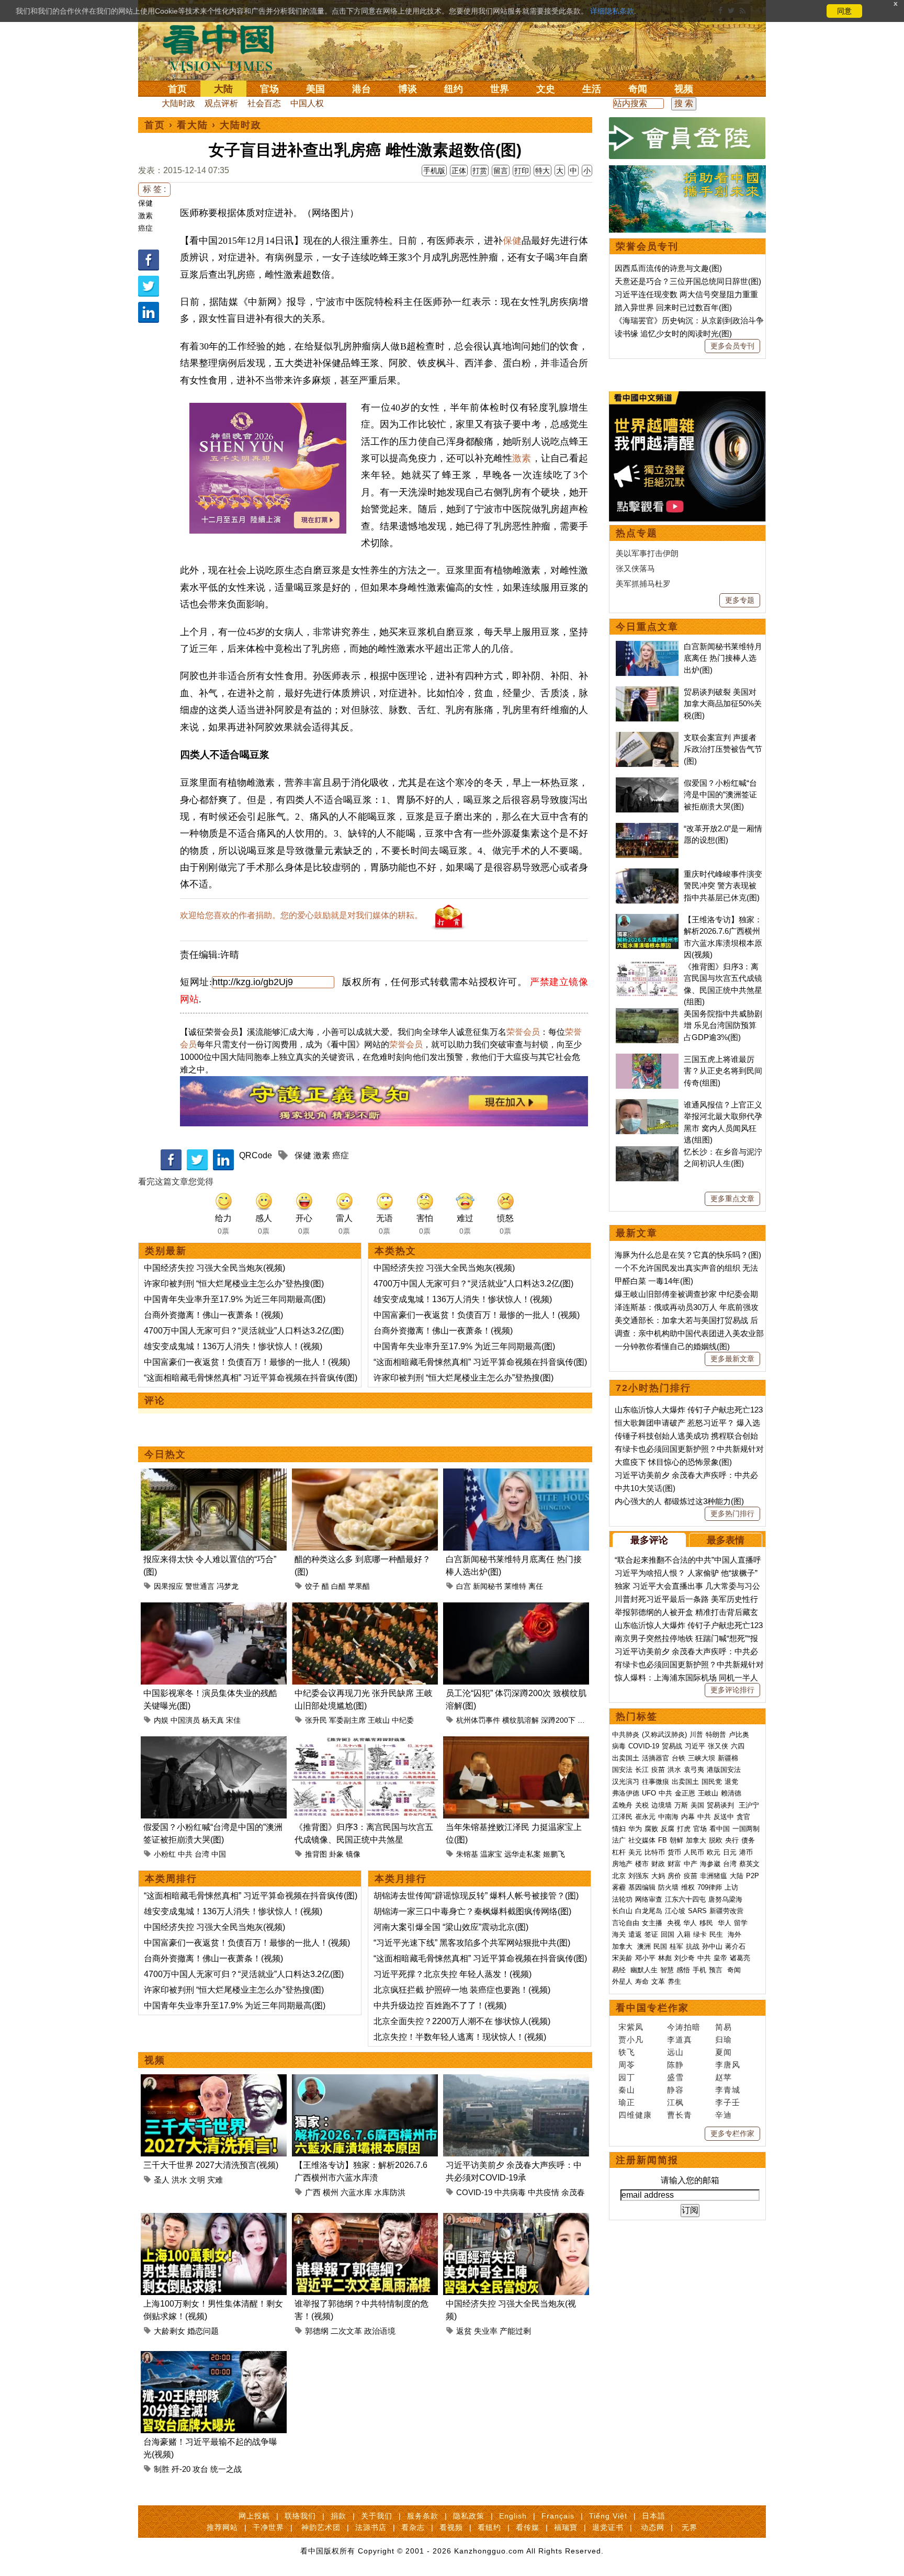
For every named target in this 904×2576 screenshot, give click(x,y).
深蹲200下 (558, 1720)
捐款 (338, 2516)
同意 (844, 11)
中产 (691, 1864)
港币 (746, 1852)
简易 (724, 2027)
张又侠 (718, 1746)
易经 (620, 1970)
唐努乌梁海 (725, 1899)
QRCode (256, 1155)
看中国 (224, 47)
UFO (649, 1793)
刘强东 (639, 1876)
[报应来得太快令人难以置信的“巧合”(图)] (214, 1475)
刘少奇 (685, 1958)
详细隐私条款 (612, 11)
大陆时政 (178, 103)
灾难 (215, 2180)
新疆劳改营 (726, 1911)
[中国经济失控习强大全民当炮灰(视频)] (516, 2219)
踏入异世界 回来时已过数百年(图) (673, 307)
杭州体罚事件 (478, 1720)
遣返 (635, 1934)
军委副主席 (347, 1720)
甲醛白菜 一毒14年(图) (654, 1281)
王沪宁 (749, 1805)
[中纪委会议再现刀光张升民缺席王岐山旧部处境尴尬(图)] (365, 1608)
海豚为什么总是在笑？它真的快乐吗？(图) (688, 1255)
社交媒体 (642, 1840)
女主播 (653, 1923)
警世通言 (200, 1586)
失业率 (486, 2331)
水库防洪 (390, 2192)
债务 (748, 1840)
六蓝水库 (356, 2192)
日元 (730, 1852)
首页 (177, 89)
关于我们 (377, 2516)
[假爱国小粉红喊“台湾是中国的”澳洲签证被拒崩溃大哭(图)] (214, 1742)
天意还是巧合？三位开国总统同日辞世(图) (688, 281)
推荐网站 (222, 2527)
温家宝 (491, 1854)
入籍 (684, 1934)
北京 (619, 1876)
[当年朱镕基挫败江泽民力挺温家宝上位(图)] (516, 1742)
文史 (546, 89)
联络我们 (300, 2516)
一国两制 (746, 1829)
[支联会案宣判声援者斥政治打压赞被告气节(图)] (647, 737)
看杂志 (413, 2527)
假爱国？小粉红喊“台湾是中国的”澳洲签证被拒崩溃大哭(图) (720, 795)
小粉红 (165, 1854)
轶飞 (627, 2052)
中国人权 (307, 103)
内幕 (688, 1817)
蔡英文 (749, 1864)
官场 (269, 89)
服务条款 (423, 2516)
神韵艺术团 (321, 2527)
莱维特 (515, 1586)
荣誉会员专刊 (647, 246)
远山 (675, 2052)
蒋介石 (736, 1946)
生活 (592, 89)
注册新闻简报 (647, 2160)
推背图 (316, 1854)
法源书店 (371, 2527)
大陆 (223, 89)
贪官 (743, 1817)
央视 (674, 1923)
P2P (753, 1876)
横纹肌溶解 (521, 1720)
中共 (185, 1854)
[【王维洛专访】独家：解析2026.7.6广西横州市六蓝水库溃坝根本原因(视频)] (365, 2080)
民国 (660, 1946)
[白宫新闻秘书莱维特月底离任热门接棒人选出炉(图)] (516, 1475)
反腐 (668, 1829)
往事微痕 (656, 1782)
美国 (315, 89)
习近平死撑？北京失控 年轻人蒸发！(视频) (453, 1974)
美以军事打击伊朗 (647, 553)
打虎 (684, 1829)
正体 (459, 171)
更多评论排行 (732, 1690)
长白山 (622, 1911)
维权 (688, 1887)
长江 (642, 1770)
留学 (741, 1923)
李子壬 (728, 2102)
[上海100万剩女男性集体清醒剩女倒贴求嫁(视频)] (214, 2219)
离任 (536, 1586)
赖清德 (731, 1793)
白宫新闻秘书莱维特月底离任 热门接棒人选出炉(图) (723, 658)
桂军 (676, 1946)
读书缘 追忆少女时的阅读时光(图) (673, 334)
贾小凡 (631, 2040)
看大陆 (193, 125)
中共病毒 (510, 2192)
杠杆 (619, 1852)
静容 (675, 2090)
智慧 (667, 1970)
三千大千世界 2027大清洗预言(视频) (211, 2165)
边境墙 (662, 1805)
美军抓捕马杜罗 (643, 584)
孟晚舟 (622, 1805)
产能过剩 (515, 2331)
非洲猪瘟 (714, 1876)
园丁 (627, 2077)
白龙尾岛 (649, 1911)
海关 (619, 1934)
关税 (642, 1805)
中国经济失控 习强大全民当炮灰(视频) (214, 1268)
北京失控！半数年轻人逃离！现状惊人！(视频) (460, 2037)
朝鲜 (676, 1840)
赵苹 (724, 2077)
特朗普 (716, 1735)
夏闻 (724, 2052)
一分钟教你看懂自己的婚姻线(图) (672, 1346)
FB (663, 1840)
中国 (219, 1854)
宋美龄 (622, 1958)
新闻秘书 (488, 1586)
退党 (731, 1782)
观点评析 (221, 103)
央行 (732, 1840)
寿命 (642, 1981)
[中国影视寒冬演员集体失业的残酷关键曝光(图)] (214, 1608)
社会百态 (264, 103)
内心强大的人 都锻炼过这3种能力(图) (679, 1501)
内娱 (161, 1720)
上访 (731, 1887)
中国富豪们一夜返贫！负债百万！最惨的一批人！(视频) (247, 1362)
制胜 (162, 2469)
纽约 (454, 89)
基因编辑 (642, 1887)
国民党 (712, 1782)
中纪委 (403, 1720)
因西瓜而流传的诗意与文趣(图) (668, 268)
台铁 (679, 1758)
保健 (145, 203)
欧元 (714, 1852)
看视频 (451, 2527)
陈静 (675, 2065)
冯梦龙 (228, 1586)
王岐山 (379, 1720)
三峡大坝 (702, 1758)
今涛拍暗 (684, 2027)
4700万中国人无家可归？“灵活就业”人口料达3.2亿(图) (244, 1331)
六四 (738, 1746)
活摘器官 (656, 1758)
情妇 (619, 1829)
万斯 (681, 1805)
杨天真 (213, 1720)
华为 (635, 1829)
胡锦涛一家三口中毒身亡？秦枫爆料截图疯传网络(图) (472, 1911)
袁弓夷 (694, 1770)
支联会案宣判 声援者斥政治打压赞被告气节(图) (723, 749)
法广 (619, 1840)
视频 (684, 89)
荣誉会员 (523, 1032)
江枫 (675, 2102)
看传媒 (528, 2527)
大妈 (658, 1876)
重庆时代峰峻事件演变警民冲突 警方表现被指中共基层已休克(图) (723, 886)
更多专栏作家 (732, 2133)
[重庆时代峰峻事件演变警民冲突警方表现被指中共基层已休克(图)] (647, 874)
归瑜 (724, 2040)
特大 (543, 171)
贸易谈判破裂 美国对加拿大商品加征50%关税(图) (723, 704)
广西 (313, 2192)
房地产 (622, 1864)
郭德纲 (317, 2331)
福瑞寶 (566, 2527)
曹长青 (680, 2115)
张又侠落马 (635, 568)
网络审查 (649, 1899)
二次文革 (346, 2331)
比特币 (655, 1852)
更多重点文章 (732, 1199)
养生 (674, 1981)
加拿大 (696, 1840)
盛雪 (675, 2077)
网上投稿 (254, 2516)
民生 (717, 1934)
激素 (145, 216)
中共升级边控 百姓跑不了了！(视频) (440, 2006)
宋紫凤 (631, 2027)
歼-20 (181, 2469)
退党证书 (608, 2527)
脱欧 (716, 1840)
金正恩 (685, 1793)
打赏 (480, 171)
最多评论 (649, 1540)
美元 (635, 1852)
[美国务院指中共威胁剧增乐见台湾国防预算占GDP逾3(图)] (647, 1014)
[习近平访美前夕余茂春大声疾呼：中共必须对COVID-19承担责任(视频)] (516, 2080)
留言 (501, 171)
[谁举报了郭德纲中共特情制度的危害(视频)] (365, 2219)
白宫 (464, 1586)
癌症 (145, 228)
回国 (668, 1934)
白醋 (338, 1586)
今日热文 (165, 1454)
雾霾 (619, 1887)
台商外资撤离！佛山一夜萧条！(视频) (213, 1315)
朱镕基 (467, 1854)
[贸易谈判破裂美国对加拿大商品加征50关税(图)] (647, 692)
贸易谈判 (721, 1805)
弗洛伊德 (626, 1793)
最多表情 (726, 1540)
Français (558, 2516)
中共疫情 (544, 2192)
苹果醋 (359, 1586)
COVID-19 (474, 2192)
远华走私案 (523, 1854)
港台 (361, 89)
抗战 (693, 1946)
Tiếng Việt (608, 2516)
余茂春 (573, 2192)
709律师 (710, 1887)
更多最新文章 (732, 1359)
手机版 (434, 171)
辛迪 (724, 2115)
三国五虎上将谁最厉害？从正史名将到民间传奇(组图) (723, 1071)
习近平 (695, 1746)
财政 (658, 1864)
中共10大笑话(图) (645, 1488)
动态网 (653, 2527)
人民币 (694, 1852)
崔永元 (645, 1817)
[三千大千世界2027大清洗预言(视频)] (214, 2080)
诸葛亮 (740, 1958)
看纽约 (489, 2527)
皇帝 (720, 1958)
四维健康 (635, 2115)
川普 (696, 1735)
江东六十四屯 (685, 1899)
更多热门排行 (732, 1513)
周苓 (627, 2065)
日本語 (654, 2516)
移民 (706, 1923)
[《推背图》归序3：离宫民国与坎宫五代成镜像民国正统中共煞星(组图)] (365, 1742)
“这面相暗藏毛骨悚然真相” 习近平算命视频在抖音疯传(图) (251, 1378)
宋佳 (233, 1720)
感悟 (683, 1970)
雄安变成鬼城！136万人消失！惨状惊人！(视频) (233, 1346)
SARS (697, 1911)
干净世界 (268, 2527)
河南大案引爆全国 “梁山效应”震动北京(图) (451, 1927)
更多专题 (740, 600)
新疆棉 (728, 1758)
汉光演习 (626, 1782)
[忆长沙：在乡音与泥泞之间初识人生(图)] (647, 1152)
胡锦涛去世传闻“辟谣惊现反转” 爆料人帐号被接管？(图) (476, 1896)
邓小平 (645, 1958)
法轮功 (622, 1899)
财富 (674, 1864)
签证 (651, 1934)
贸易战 (672, 1746)
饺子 (312, 1586)
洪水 (179, 2180)
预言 (717, 1970)
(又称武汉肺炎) (664, 1735)
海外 (736, 1934)
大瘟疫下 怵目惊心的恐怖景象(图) (673, 1462)
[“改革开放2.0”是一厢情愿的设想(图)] (647, 828)
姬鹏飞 (554, 1854)
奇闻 (638, 89)
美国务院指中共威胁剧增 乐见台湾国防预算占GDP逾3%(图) (723, 1025)
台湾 (202, 1854)
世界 (500, 89)
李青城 (728, 2090)
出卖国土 (626, 1758)
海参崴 (710, 1864)
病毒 (619, 1746)
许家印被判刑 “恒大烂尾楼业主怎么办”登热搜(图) (234, 1284)
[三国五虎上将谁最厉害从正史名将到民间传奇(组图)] (647, 1059)
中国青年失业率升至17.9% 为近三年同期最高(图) (235, 1299)
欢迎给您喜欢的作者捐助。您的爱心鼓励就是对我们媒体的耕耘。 (301, 915)
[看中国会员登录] (687, 138)
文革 (658, 1981)
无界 (690, 2527)
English (513, 2516)
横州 (331, 2192)
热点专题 (637, 533)
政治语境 (380, 2331)
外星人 (622, 1981)
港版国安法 (724, 1770)
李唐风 (728, 2065)
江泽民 (622, 1817)
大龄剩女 (169, 2331)
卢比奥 (739, 1735)
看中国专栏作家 (652, 2008)
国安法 (622, 1770)
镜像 (353, 1854)
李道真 (680, 2040)
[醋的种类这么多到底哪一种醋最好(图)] (365, 1475)
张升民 (316, 1720)
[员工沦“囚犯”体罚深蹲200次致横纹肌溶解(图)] (516, 1608)
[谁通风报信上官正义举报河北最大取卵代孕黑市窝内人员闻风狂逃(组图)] (647, 1105)
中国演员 (185, 1720)
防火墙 (668, 1887)
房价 (674, 1876)
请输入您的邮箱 (690, 2180)
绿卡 (700, 1934)
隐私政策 (469, 2516)
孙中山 (712, 1946)
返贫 (464, 2331)
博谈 (408, 89)
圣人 (162, 2180)
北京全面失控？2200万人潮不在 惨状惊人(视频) (462, 2021)
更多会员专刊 (732, 346)
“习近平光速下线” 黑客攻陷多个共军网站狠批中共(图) (472, 1943)
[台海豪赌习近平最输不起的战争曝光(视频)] (214, 2357)
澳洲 (644, 1946)
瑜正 (627, 2102)
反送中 (724, 1817)
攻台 (200, 2469)
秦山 (627, 2090)
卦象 (336, 1854)
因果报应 (168, 1586)
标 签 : (154, 189)
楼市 (642, 1864)
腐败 (651, 1829)
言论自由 (626, 1923)
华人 (690, 1923)
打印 (522, 171)
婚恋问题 (203, 2331)
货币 (674, 1852)
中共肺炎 (626, 1735)
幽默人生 (644, 1970)
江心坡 (675, 1911)
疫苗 (658, 1770)
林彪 (665, 1958)
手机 (699, 1970)
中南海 (668, 1817)
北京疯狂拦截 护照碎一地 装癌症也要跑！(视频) (462, 1990)
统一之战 (226, 2469)
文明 (197, 2180)
